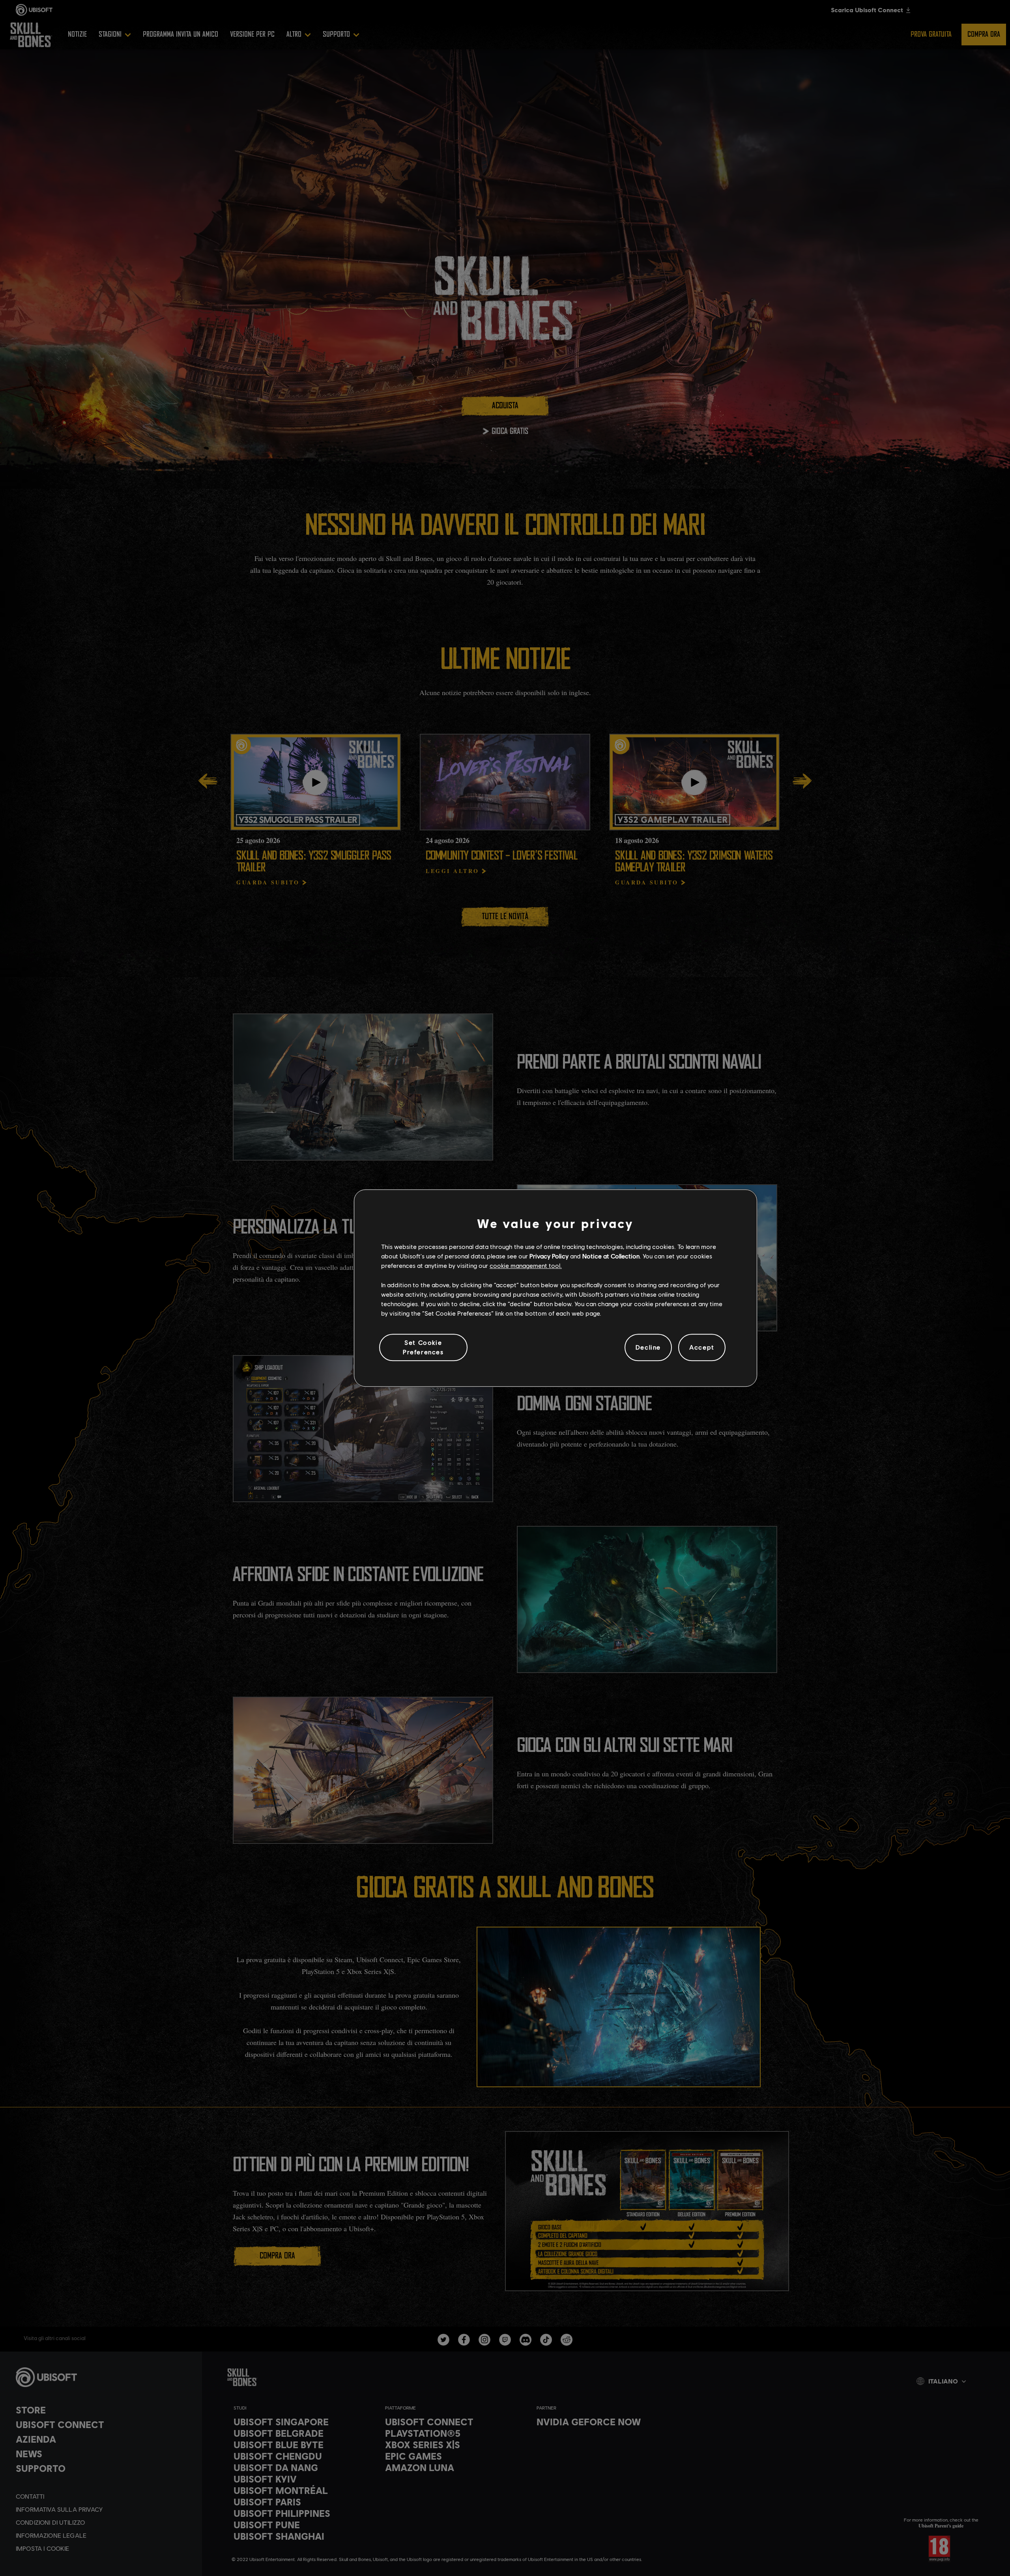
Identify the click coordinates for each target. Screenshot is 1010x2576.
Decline (648, 1347)
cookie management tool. (526, 1266)
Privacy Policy (549, 1256)
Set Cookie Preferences (423, 1347)
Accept (702, 1347)
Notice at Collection (611, 1256)
